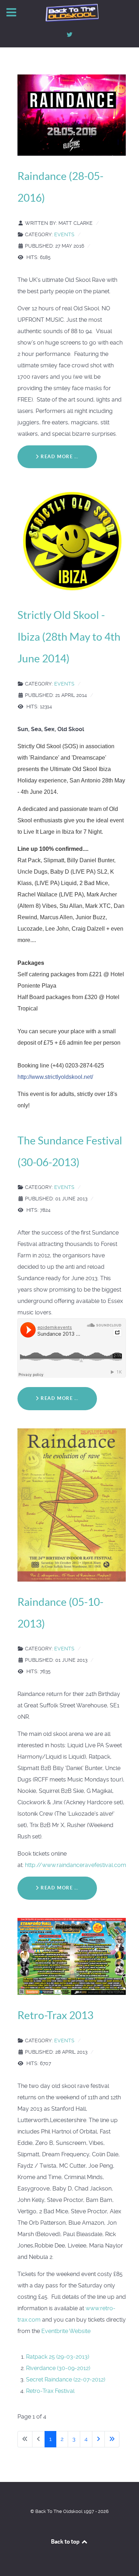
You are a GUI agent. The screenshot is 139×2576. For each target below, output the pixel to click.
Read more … (59, 457)
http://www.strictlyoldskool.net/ (55, 1077)
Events (64, 234)
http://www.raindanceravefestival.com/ (77, 1865)
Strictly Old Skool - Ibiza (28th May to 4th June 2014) (69, 637)
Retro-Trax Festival (50, 2391)
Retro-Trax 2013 (55, 2015)
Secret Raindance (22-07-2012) (66, 2380)
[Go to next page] (98, 2439)
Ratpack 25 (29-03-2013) (58, 2357)
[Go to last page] (112, 2439)
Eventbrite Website (66, 2331)
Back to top (66, 2541)
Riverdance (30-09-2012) (58, 2368)
